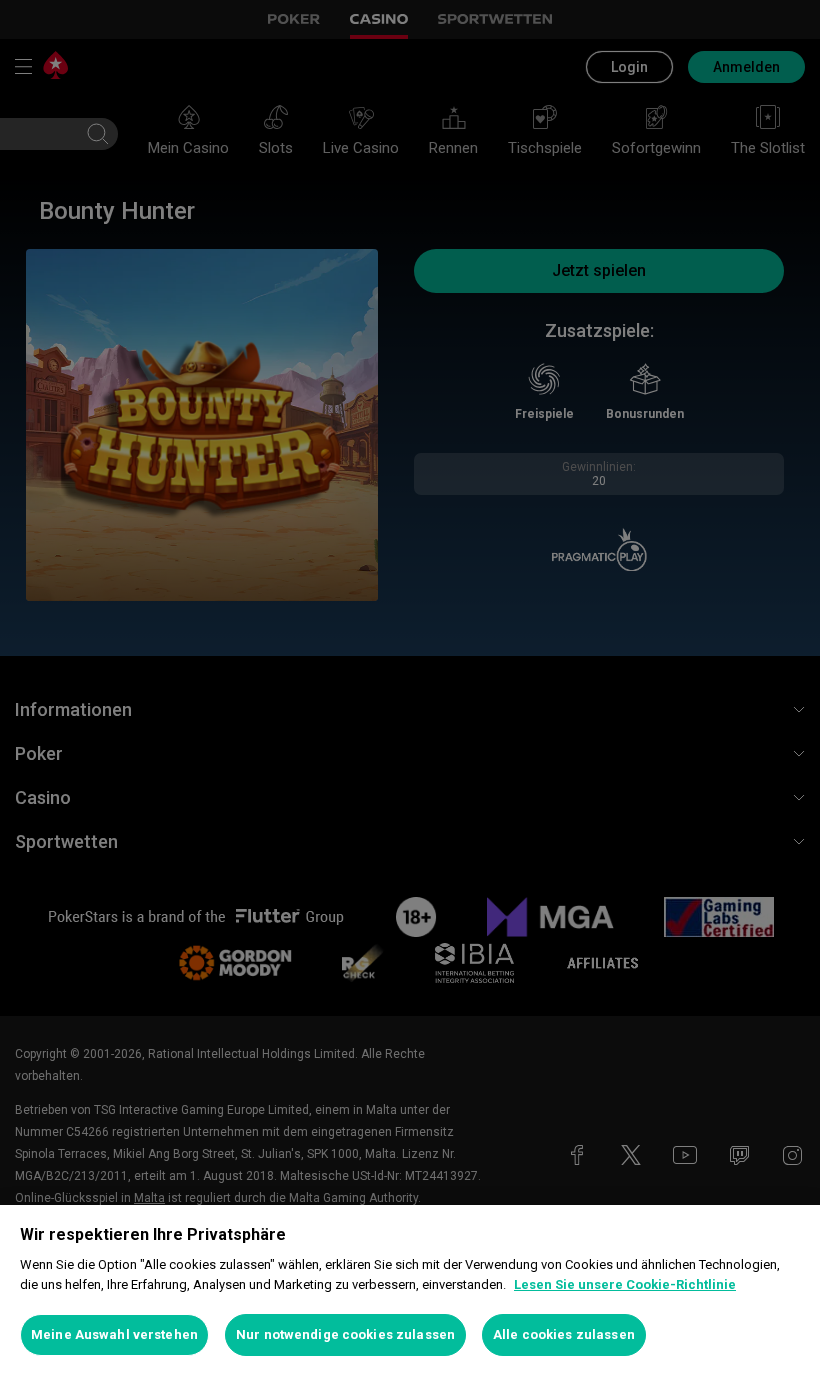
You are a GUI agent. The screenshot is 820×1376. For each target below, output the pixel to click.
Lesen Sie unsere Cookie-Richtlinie (625, 1284)
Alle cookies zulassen (564, 1334)
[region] (410, 1290)
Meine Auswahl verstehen (114, 1334)
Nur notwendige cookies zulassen (345, 1334)
